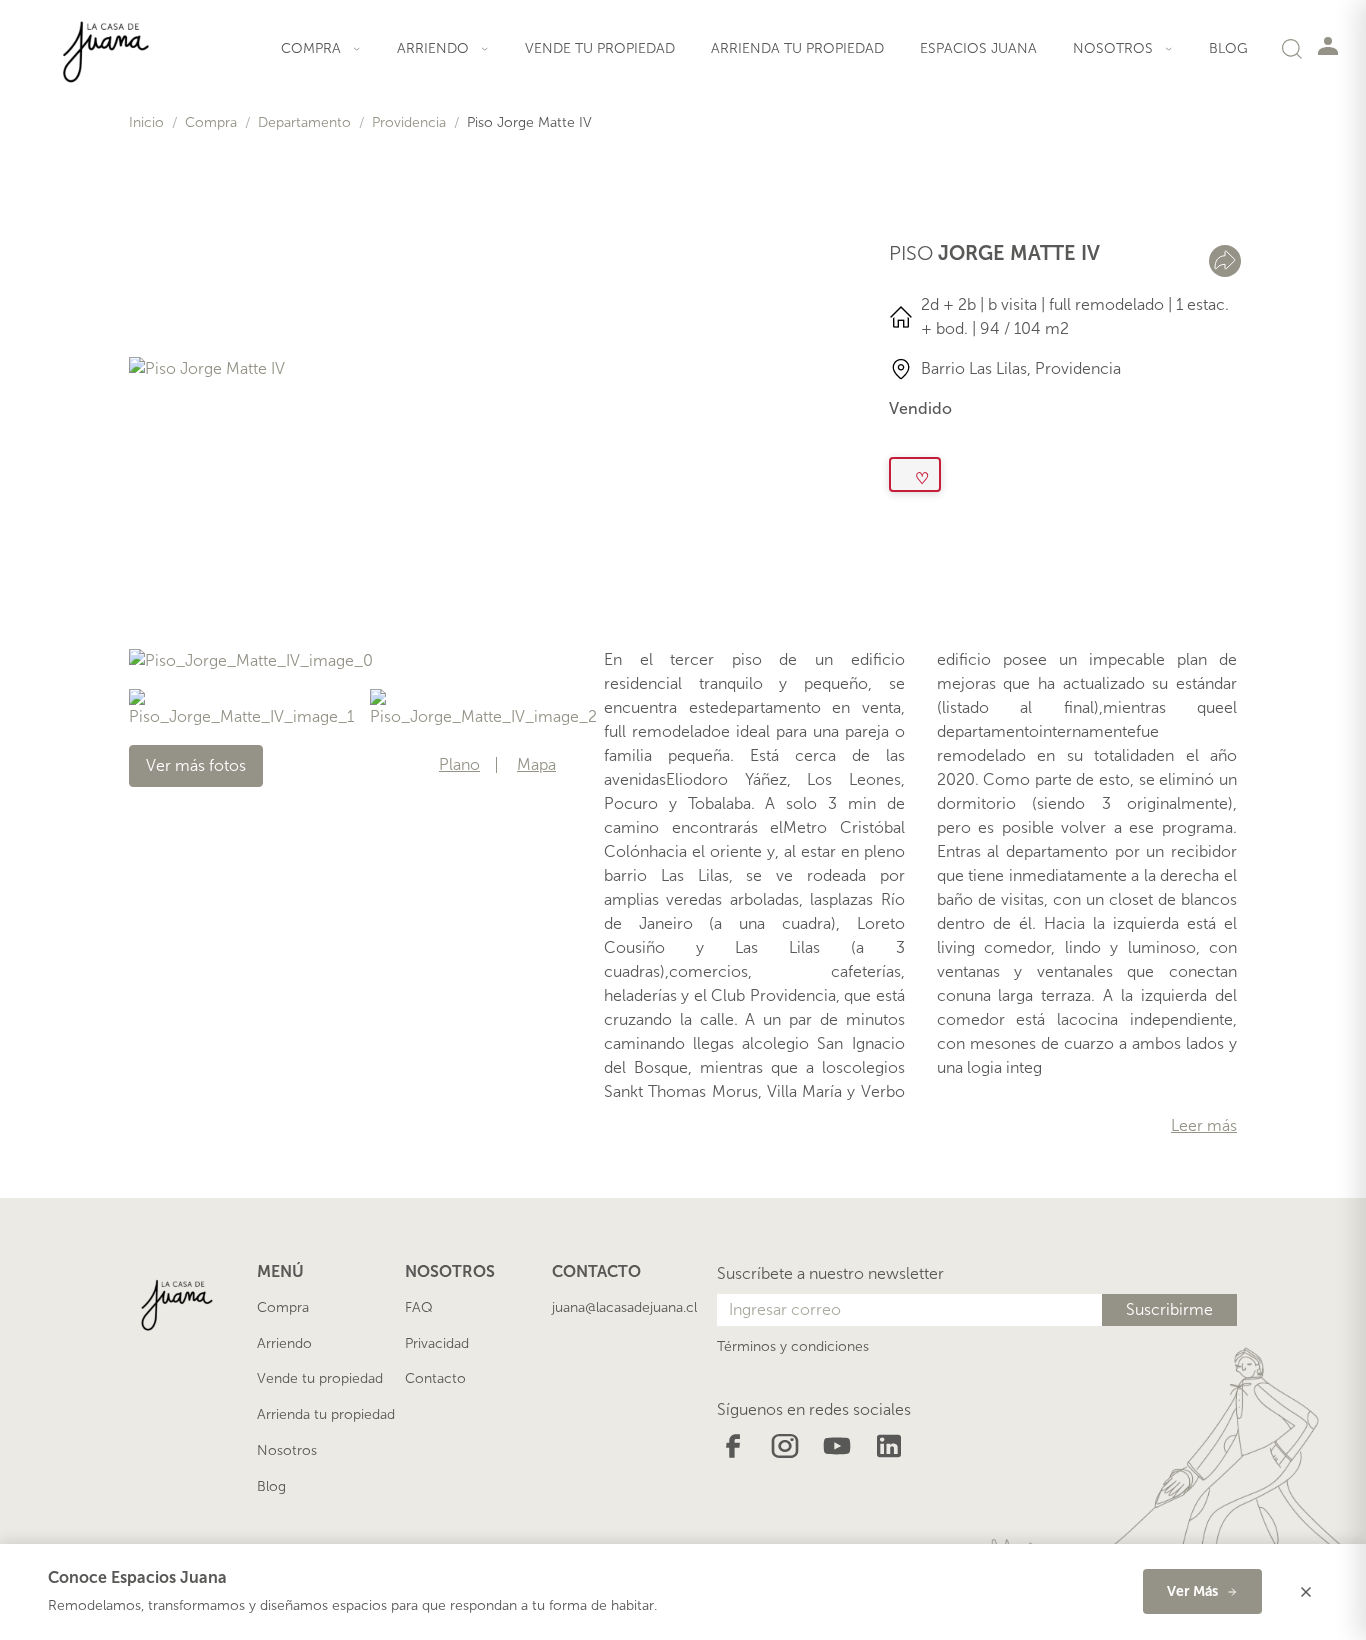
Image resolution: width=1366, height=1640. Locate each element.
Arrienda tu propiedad (797, 48)
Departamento (304, 122)
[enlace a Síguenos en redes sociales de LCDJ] (733, 1444)
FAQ (419, 1307)
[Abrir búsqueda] (1292, 48)
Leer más (1204, 1125)
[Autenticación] (1328, 45)
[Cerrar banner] (1306, 1592)
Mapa (536, 765)
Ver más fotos (196, 765)
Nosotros (287, 1450)
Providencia (409, 122)
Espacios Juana (978, 48)
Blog (1228, 48)
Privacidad (437, 1343)
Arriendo (284, 1343)
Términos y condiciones (793, 1346)
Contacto (435, 1378)
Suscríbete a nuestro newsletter (830, 1273)
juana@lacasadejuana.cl (624, 1307)
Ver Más (1192, 1591)
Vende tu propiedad (600, 48)
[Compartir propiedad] (1225, 261)
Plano (459, 765)
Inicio (146, 122)
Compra (211, 122)
